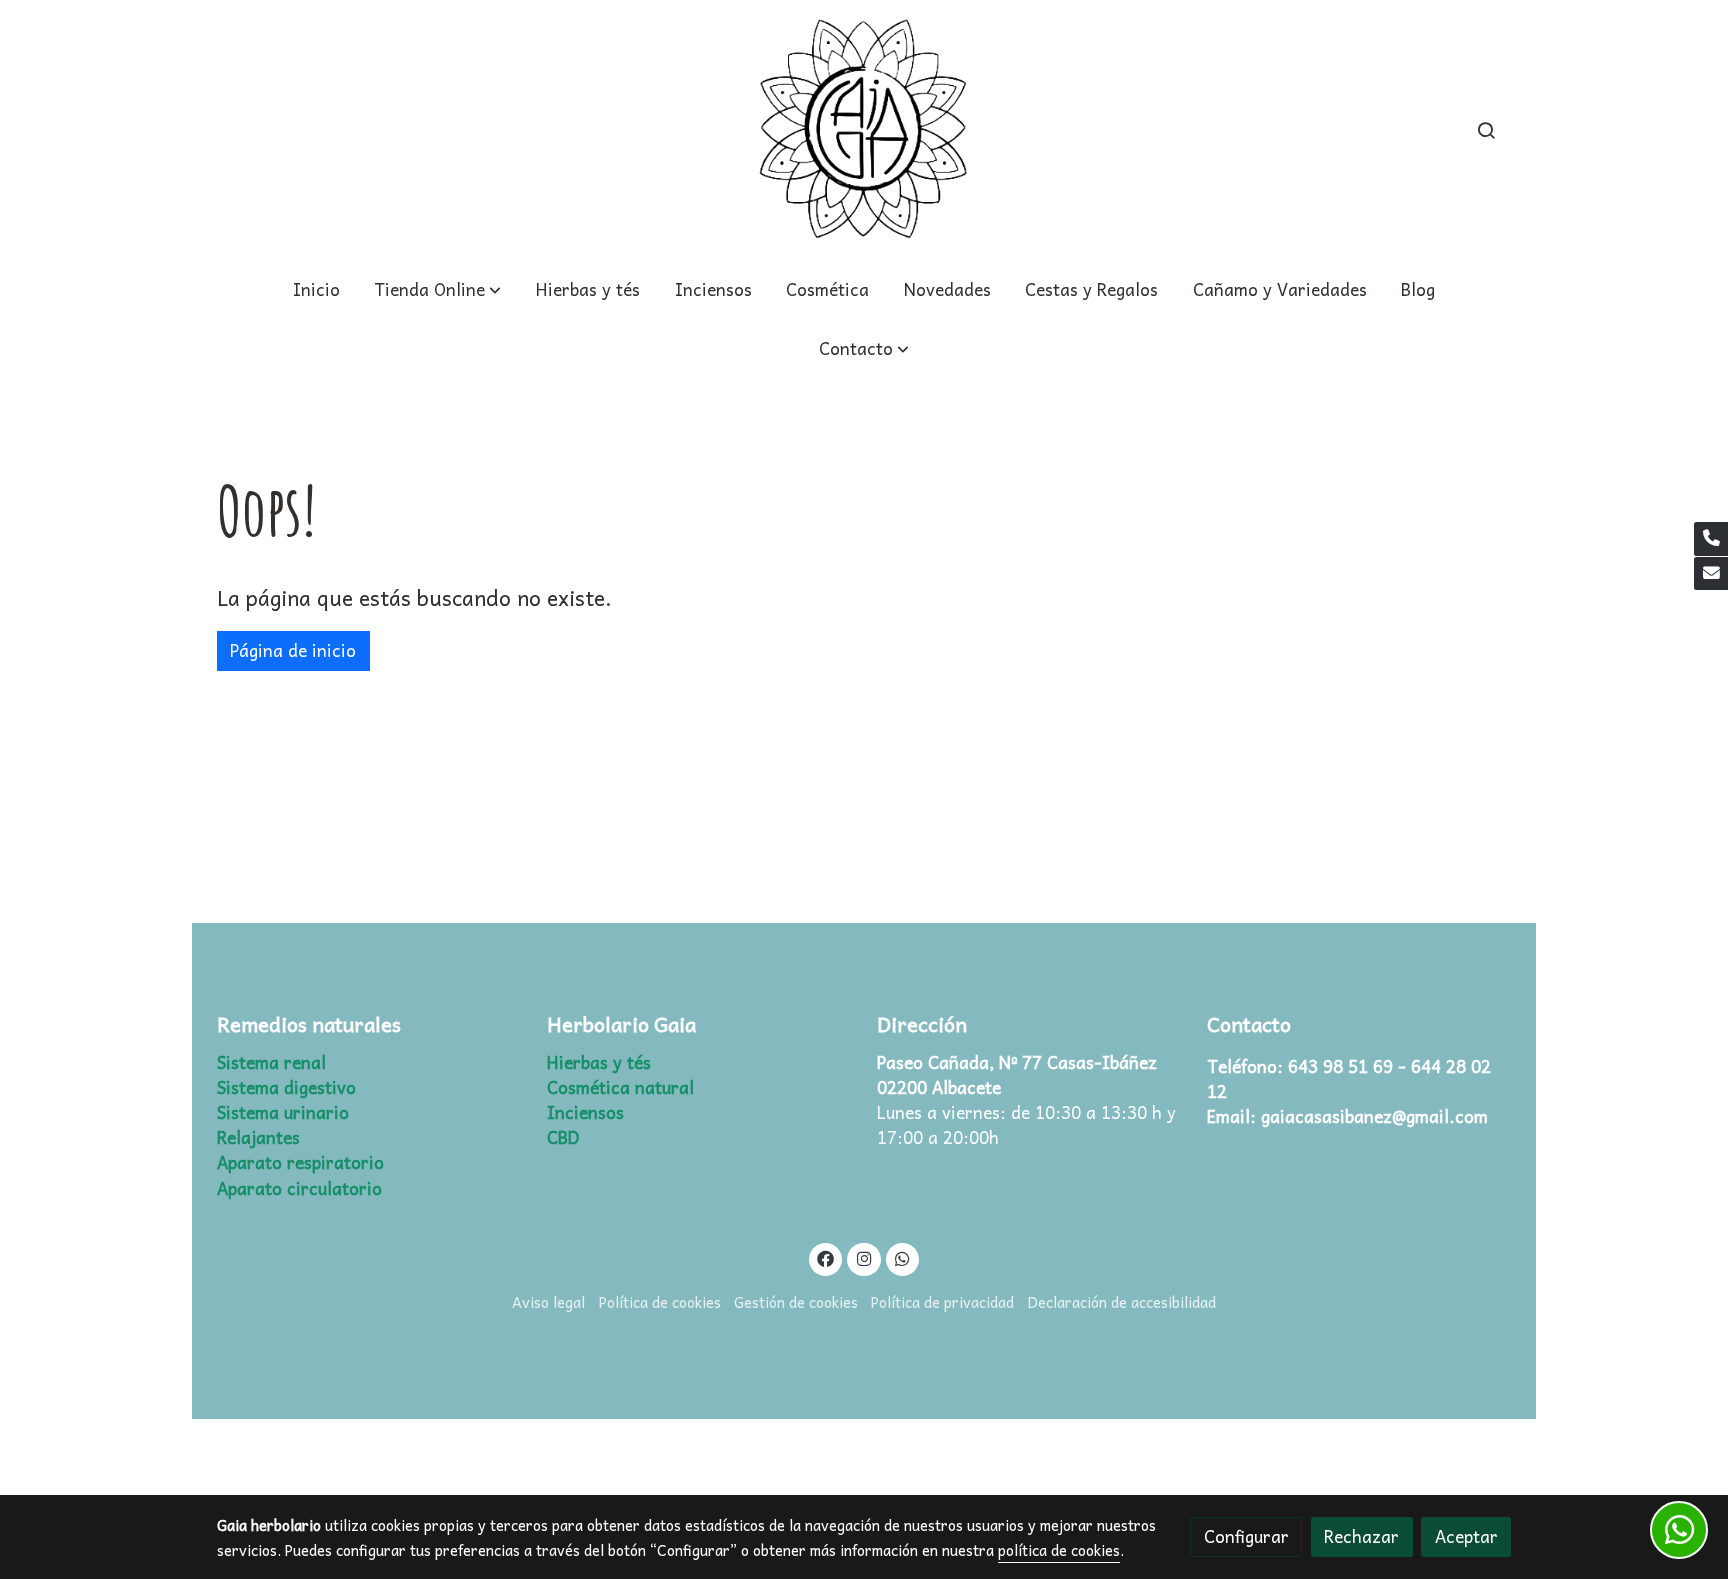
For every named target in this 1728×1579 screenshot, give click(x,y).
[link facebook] (826, 1257)
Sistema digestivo (286, 1087)
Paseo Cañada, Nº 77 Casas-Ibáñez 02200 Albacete (1019, 1075)
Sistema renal (271, 1062)
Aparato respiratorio (300, 1162)
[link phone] (1711, 539)
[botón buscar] (1486, 130)
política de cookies (1059, 1550)
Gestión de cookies (796, 1302)
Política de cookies (660, 1302)
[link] (864, 130)
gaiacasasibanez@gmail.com (1374, 1116)
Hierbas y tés (599, 1062)
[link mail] (1711, 574)
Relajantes (258, 1137)
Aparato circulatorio (299, 1188)
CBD (563, 1137)
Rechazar (1361, 1536)
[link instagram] (864, 1257)
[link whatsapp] (903, 1257)
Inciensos (585, 1112)
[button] (864, 348)
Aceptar (1466, 1536)
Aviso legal (548, 1302)
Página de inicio (293, 650)
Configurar (1246, 1536)
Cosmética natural (620, 1087)
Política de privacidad (942, 1302)
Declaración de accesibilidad (1122, 1302)
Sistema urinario (283, 1112)
